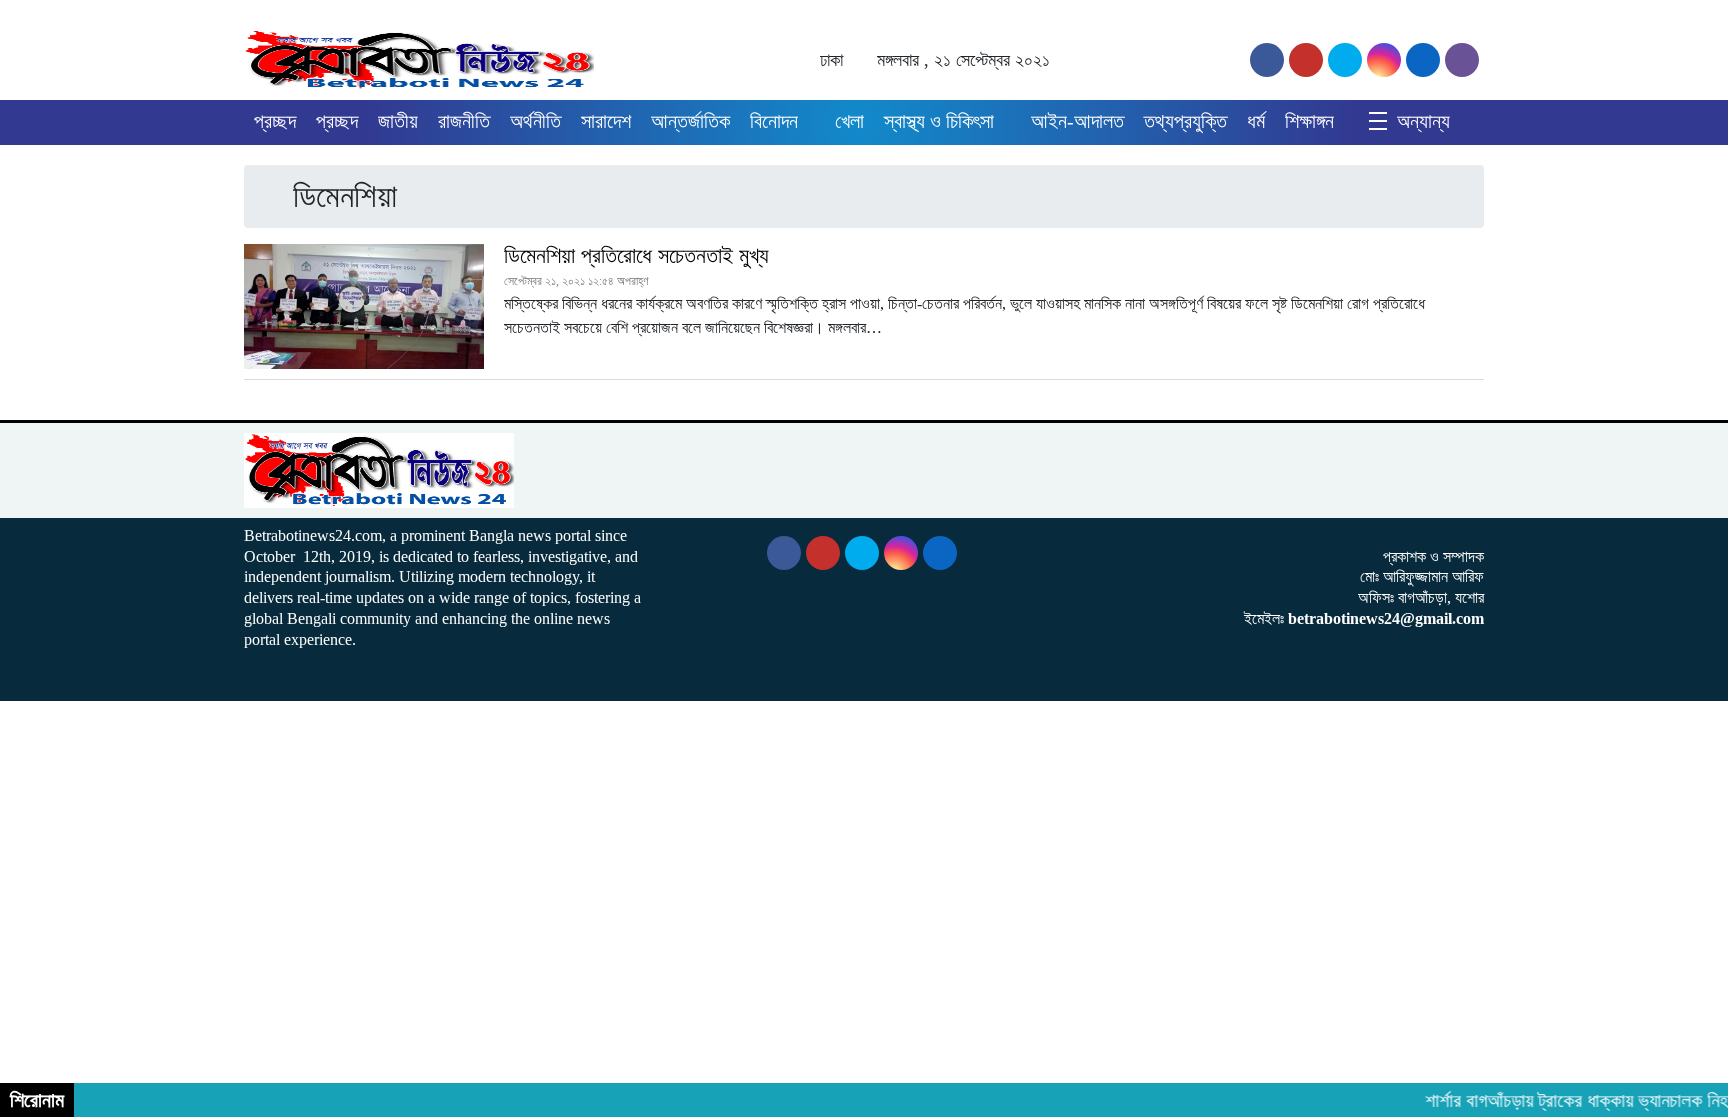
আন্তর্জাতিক (690, 121)
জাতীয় (398, 121)
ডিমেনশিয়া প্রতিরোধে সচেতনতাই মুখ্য (636, 255)
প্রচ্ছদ (275, 121)
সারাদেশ (606, 121)
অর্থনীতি (535, 121)
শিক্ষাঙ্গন (1309, 121)
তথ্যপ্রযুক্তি (1185, 121)
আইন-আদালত (1077, 121)
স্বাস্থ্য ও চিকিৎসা (939, 121)
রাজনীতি (464, 121)
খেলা (849, 121)
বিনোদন (774, 121)
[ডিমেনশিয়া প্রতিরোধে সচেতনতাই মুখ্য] (364, 306)
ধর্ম (1256, 121)
